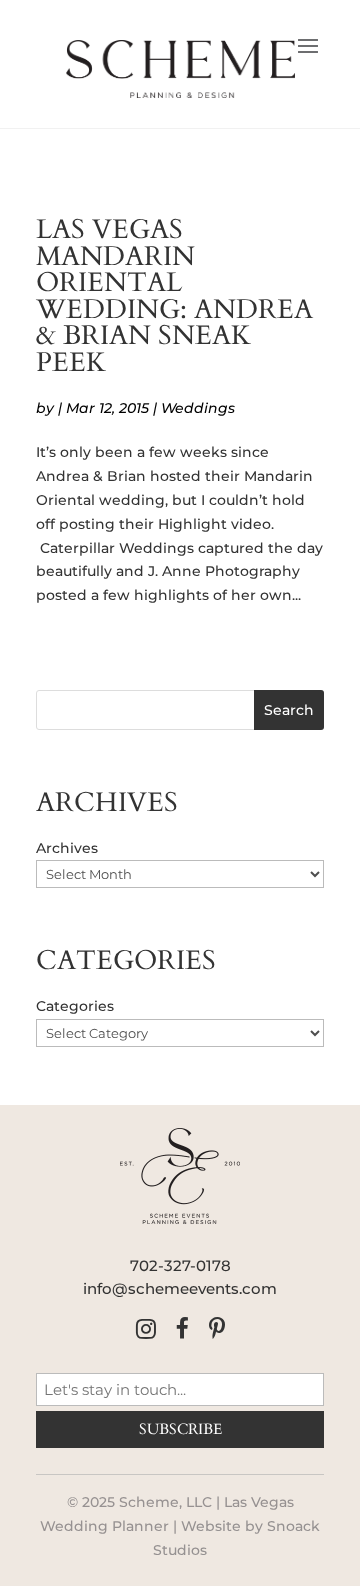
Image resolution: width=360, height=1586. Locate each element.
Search (289, 710)
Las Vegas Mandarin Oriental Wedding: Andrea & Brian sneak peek (174, 296)
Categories (75, 1006)
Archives (67, 848)
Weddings (198, 408)
